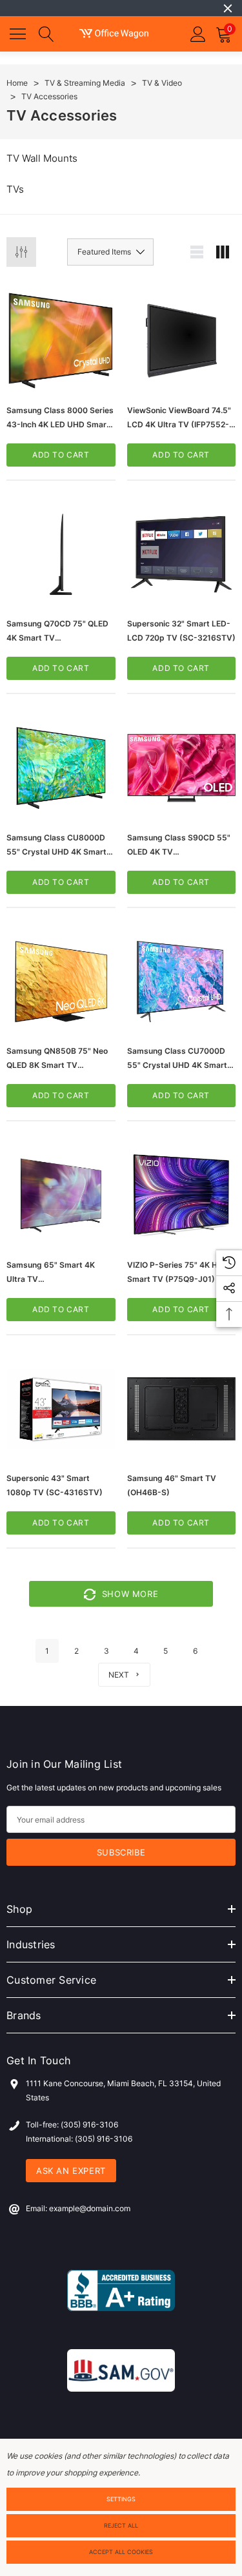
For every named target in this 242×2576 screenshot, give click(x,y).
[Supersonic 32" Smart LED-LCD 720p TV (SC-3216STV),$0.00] (182, 555)
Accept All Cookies (121, 2552)
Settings (121, 2499)
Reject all (121, 2525)
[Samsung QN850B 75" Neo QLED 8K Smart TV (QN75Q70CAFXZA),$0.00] (61, 982)
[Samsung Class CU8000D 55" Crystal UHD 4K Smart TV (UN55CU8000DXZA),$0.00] (61, 768)
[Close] (228, 8)
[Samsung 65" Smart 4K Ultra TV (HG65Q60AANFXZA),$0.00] (61, 1195)
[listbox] (110, 252)
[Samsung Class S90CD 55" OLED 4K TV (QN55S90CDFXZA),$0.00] (182, 768)
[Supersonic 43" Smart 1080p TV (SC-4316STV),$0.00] (61, 1409)
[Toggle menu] (19, 32)
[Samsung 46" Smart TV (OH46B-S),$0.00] (182, 1409)
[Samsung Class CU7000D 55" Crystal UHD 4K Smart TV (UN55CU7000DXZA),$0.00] (182, 982)
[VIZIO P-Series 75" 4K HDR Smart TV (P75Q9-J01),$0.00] (182, 1195)
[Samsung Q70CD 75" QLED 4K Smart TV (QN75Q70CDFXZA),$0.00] (61, 555)
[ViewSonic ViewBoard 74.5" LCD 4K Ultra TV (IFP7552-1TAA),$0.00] (182, 341)
